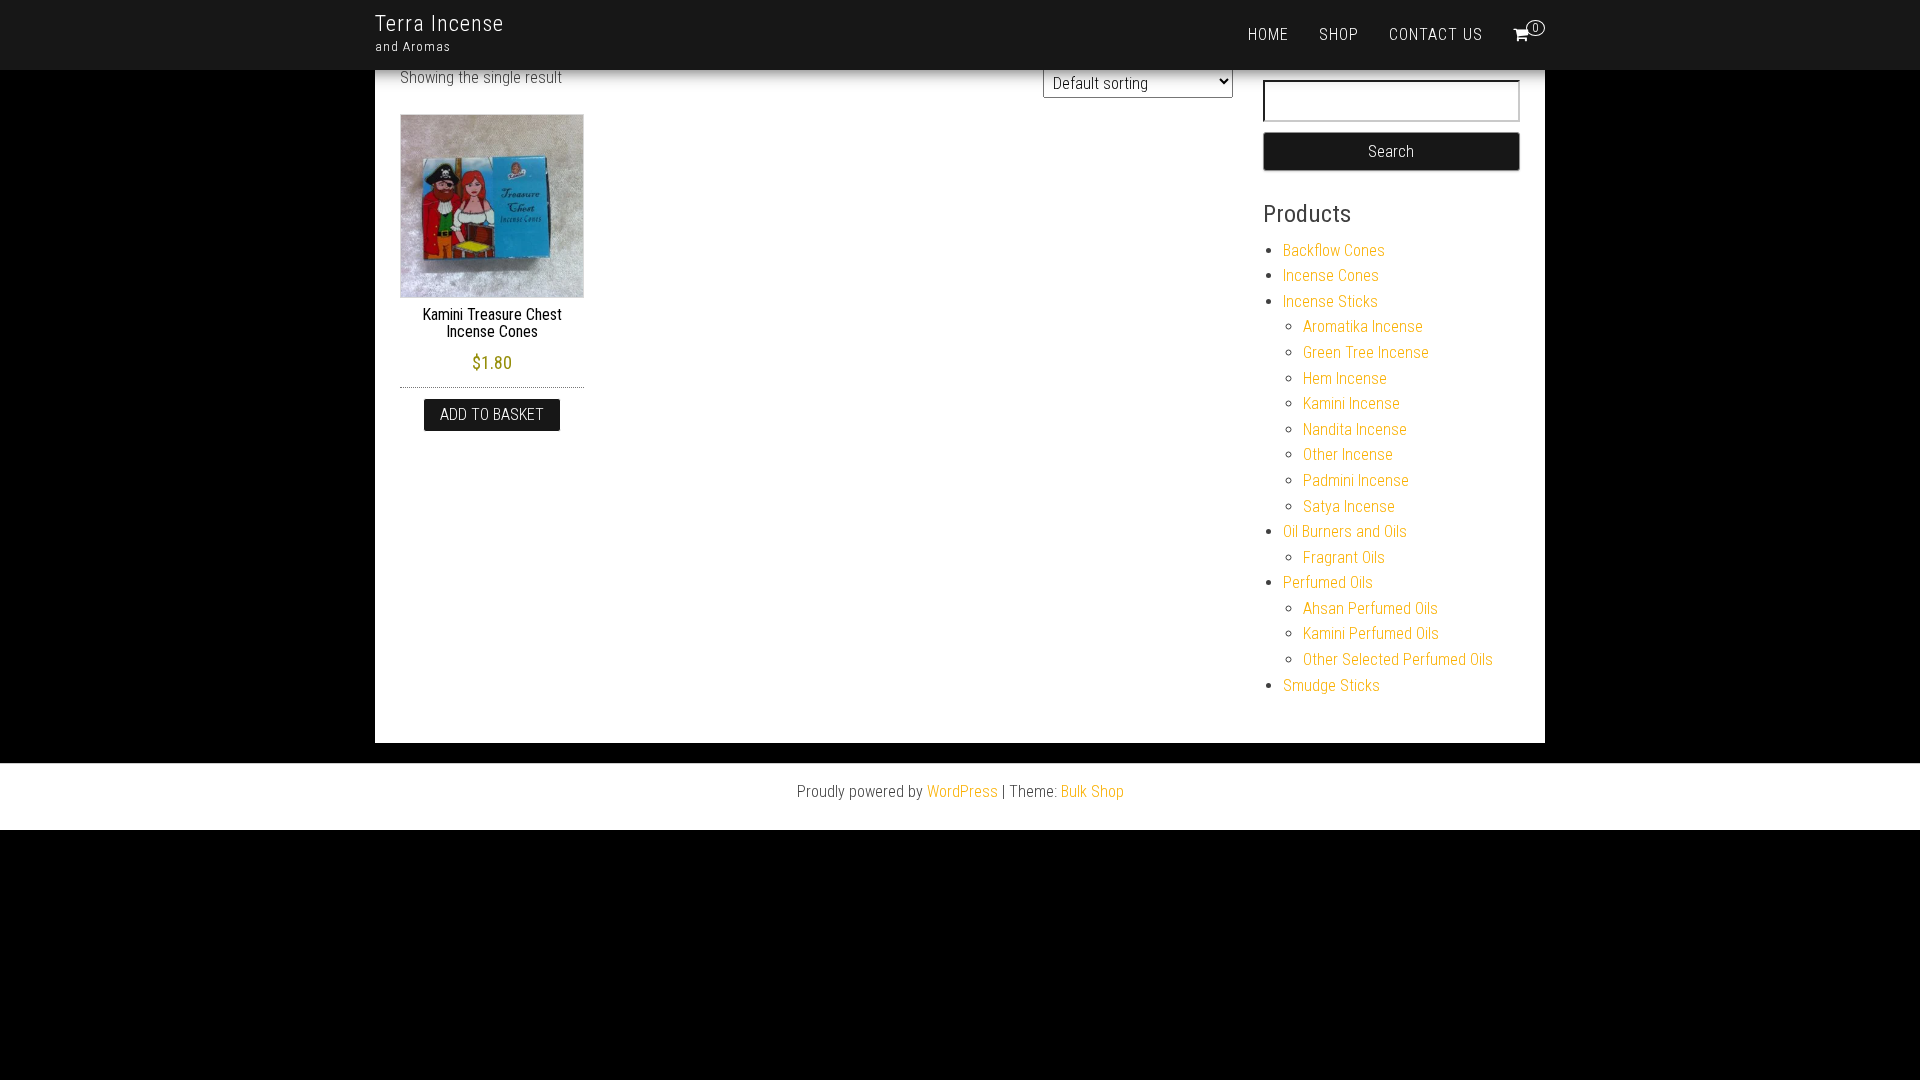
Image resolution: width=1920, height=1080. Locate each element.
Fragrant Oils (1344, 557)
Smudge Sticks (1331, 685)
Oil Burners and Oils (1345, 531)
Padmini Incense (1356, 480)
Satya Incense (1349, 506)
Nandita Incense (1355, 429)
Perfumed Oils (1328, 582)
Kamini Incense (1351, 403)
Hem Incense (1345, 378)
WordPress (962, 791)
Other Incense (1348, 454)
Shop (1339, 34)
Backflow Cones (1334, 250)
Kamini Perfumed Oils (1371, 633)
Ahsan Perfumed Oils (1370, 608)
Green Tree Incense (1366, 352)
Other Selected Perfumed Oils (1398, 659)
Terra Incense (439, 23)
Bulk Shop (1092, 791)
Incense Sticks (1330, 301)
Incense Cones (1331, 275)
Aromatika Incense (1363, 326)
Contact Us (1436, 34)
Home (1268, 34)
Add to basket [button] (492, 414)
